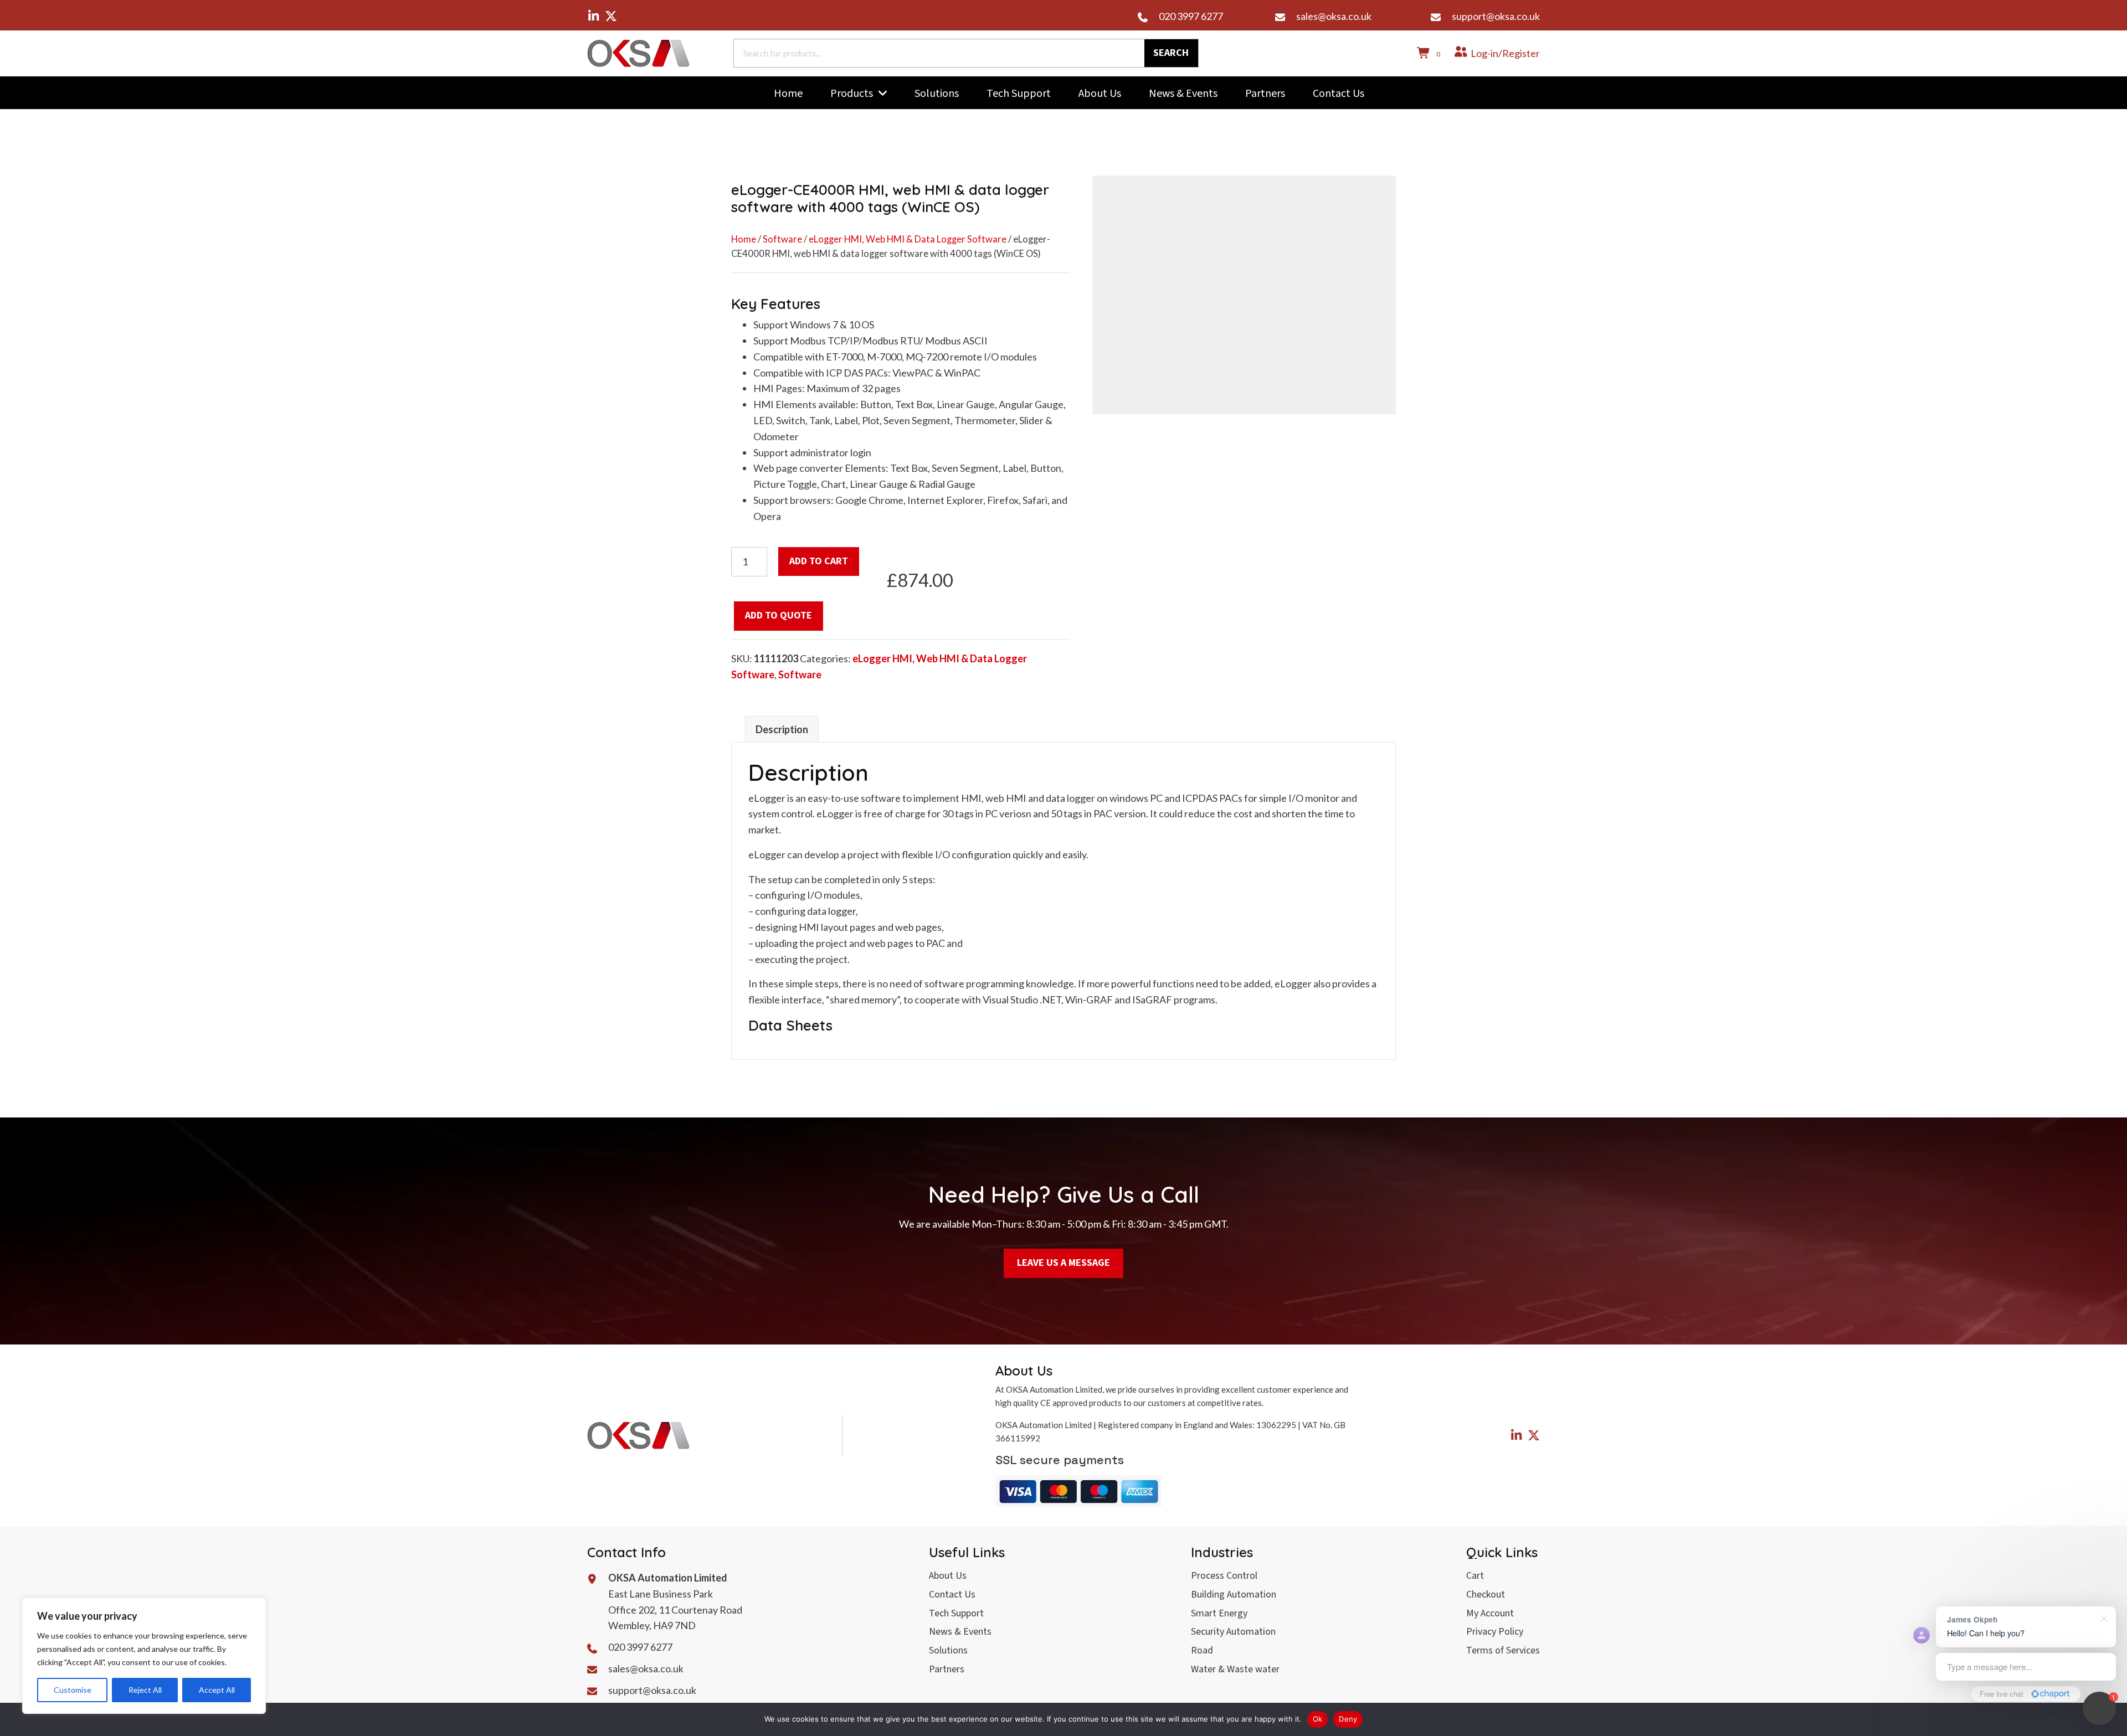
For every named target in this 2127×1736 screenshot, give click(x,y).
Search (1171, 53)
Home (744, 239)
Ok (1318, 1719)
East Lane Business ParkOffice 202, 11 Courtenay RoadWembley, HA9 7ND (675, 1610)
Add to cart (819, 561)
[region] (144, 1656)
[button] (593, 16)
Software (782, 239)
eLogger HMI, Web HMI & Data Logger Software (908, 239)
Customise (73, 1690)
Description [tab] (782, 729)
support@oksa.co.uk (1496, 16)
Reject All (145, 1690)
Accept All (217, 1690)
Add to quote (779, 615)
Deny (1348, 1719)
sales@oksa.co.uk (1334, 16)
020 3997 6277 (1191, 16)
